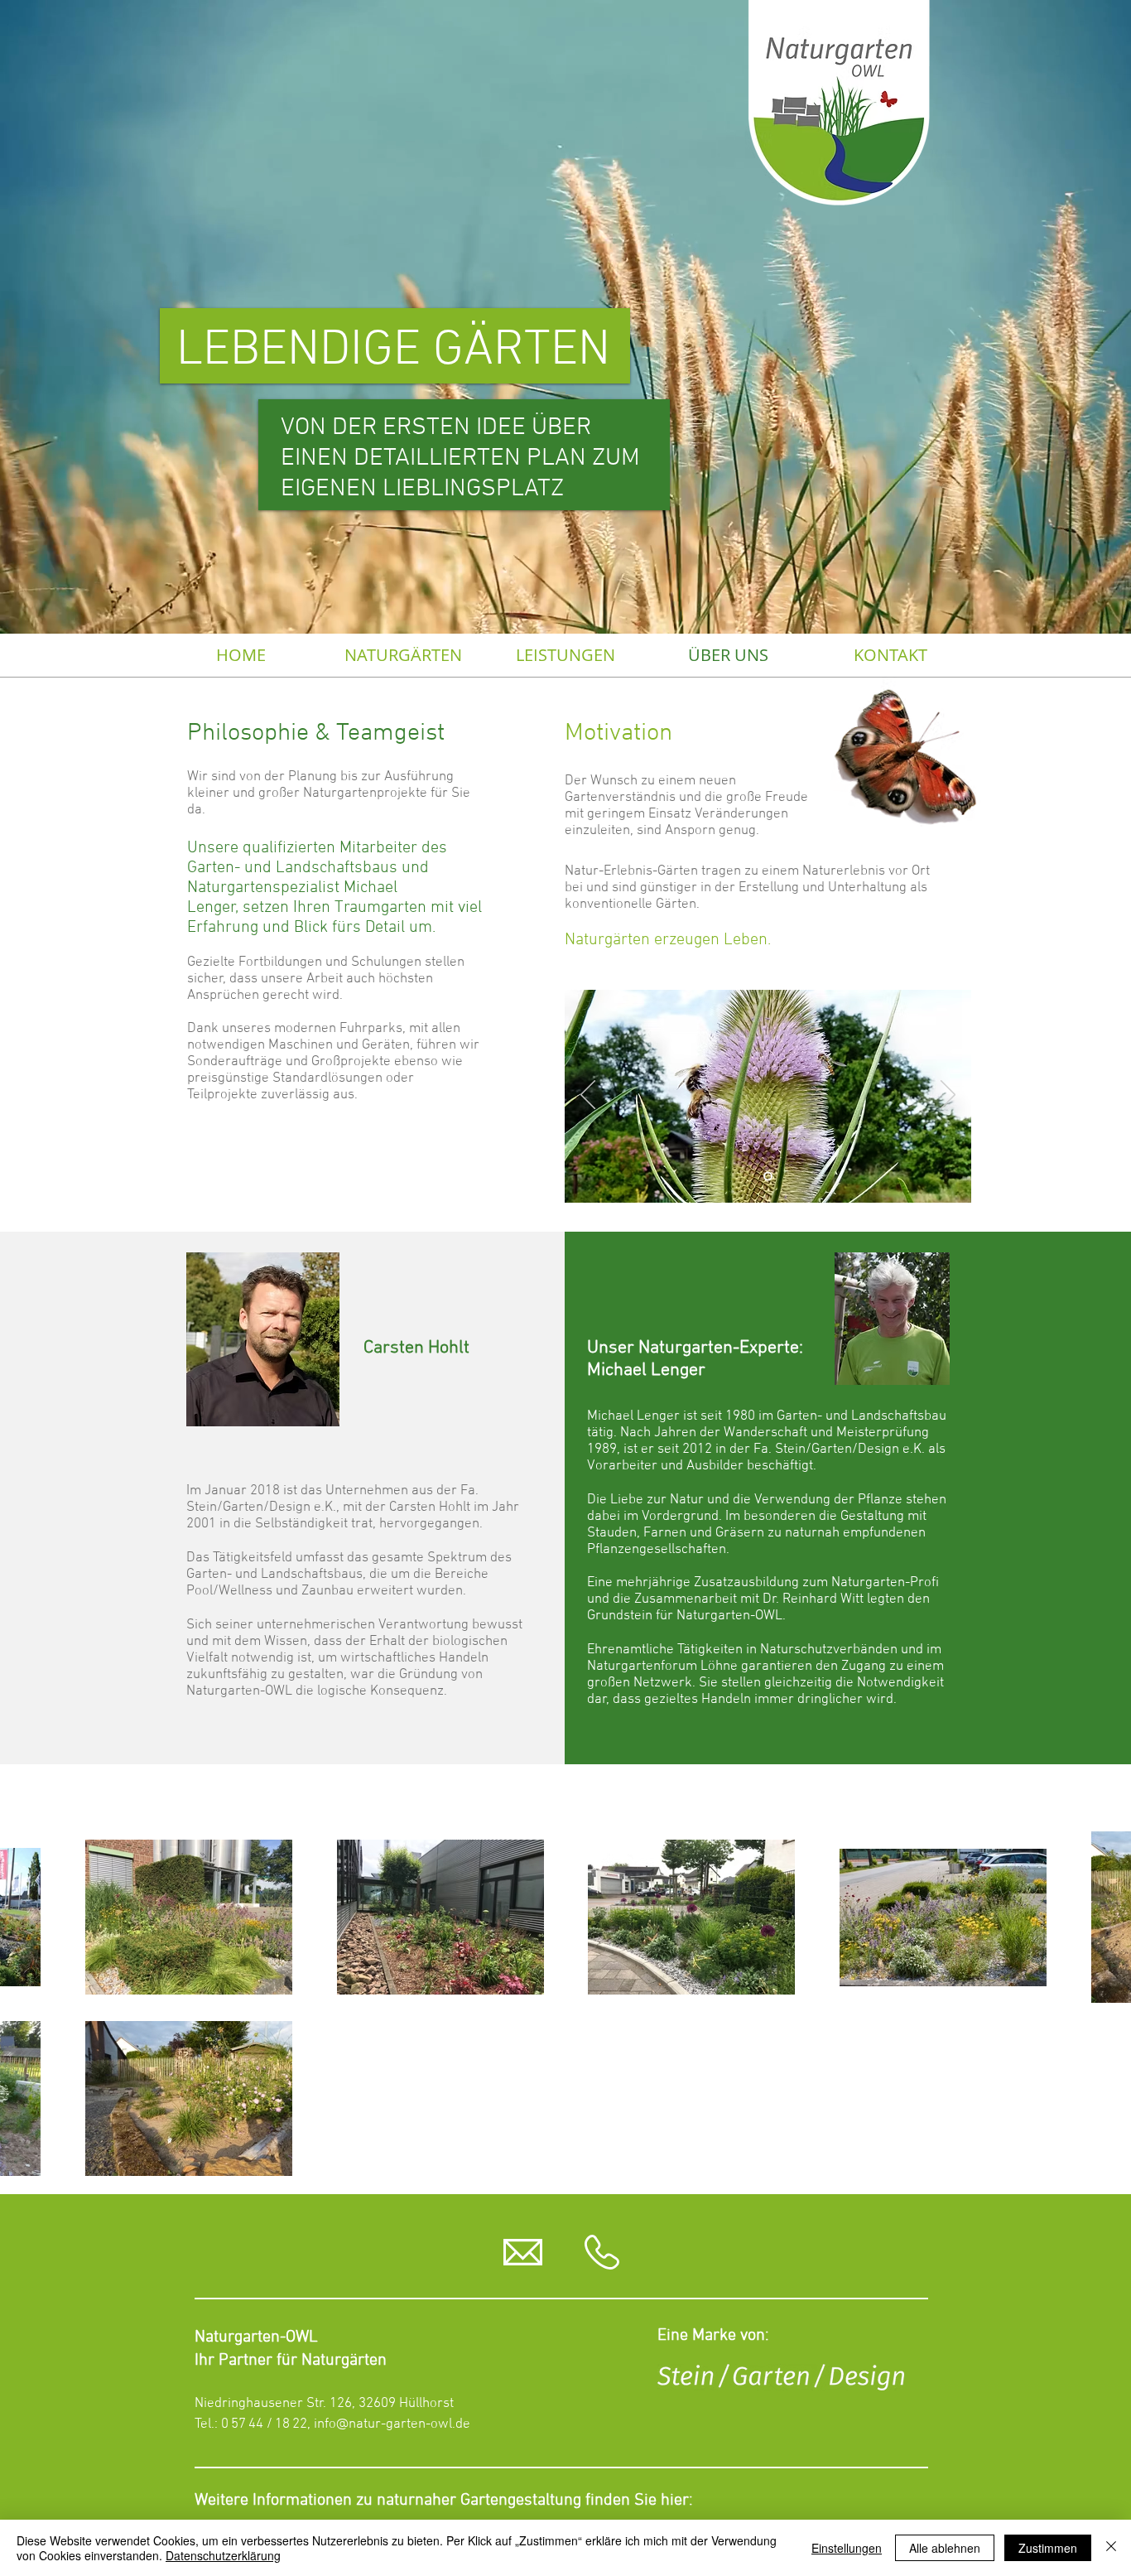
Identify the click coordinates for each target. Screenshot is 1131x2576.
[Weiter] (948, 1096)
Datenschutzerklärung (223, 2555)
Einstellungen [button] (847, 2548)
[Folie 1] (768, 1177)
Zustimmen (1048, 2548)
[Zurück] (588, 1096)
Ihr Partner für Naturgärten (291, 2361)
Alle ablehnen (945, 2548)
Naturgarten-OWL (256, 2337)
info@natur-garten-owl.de (392, 2424)
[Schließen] (1111, 2548)
